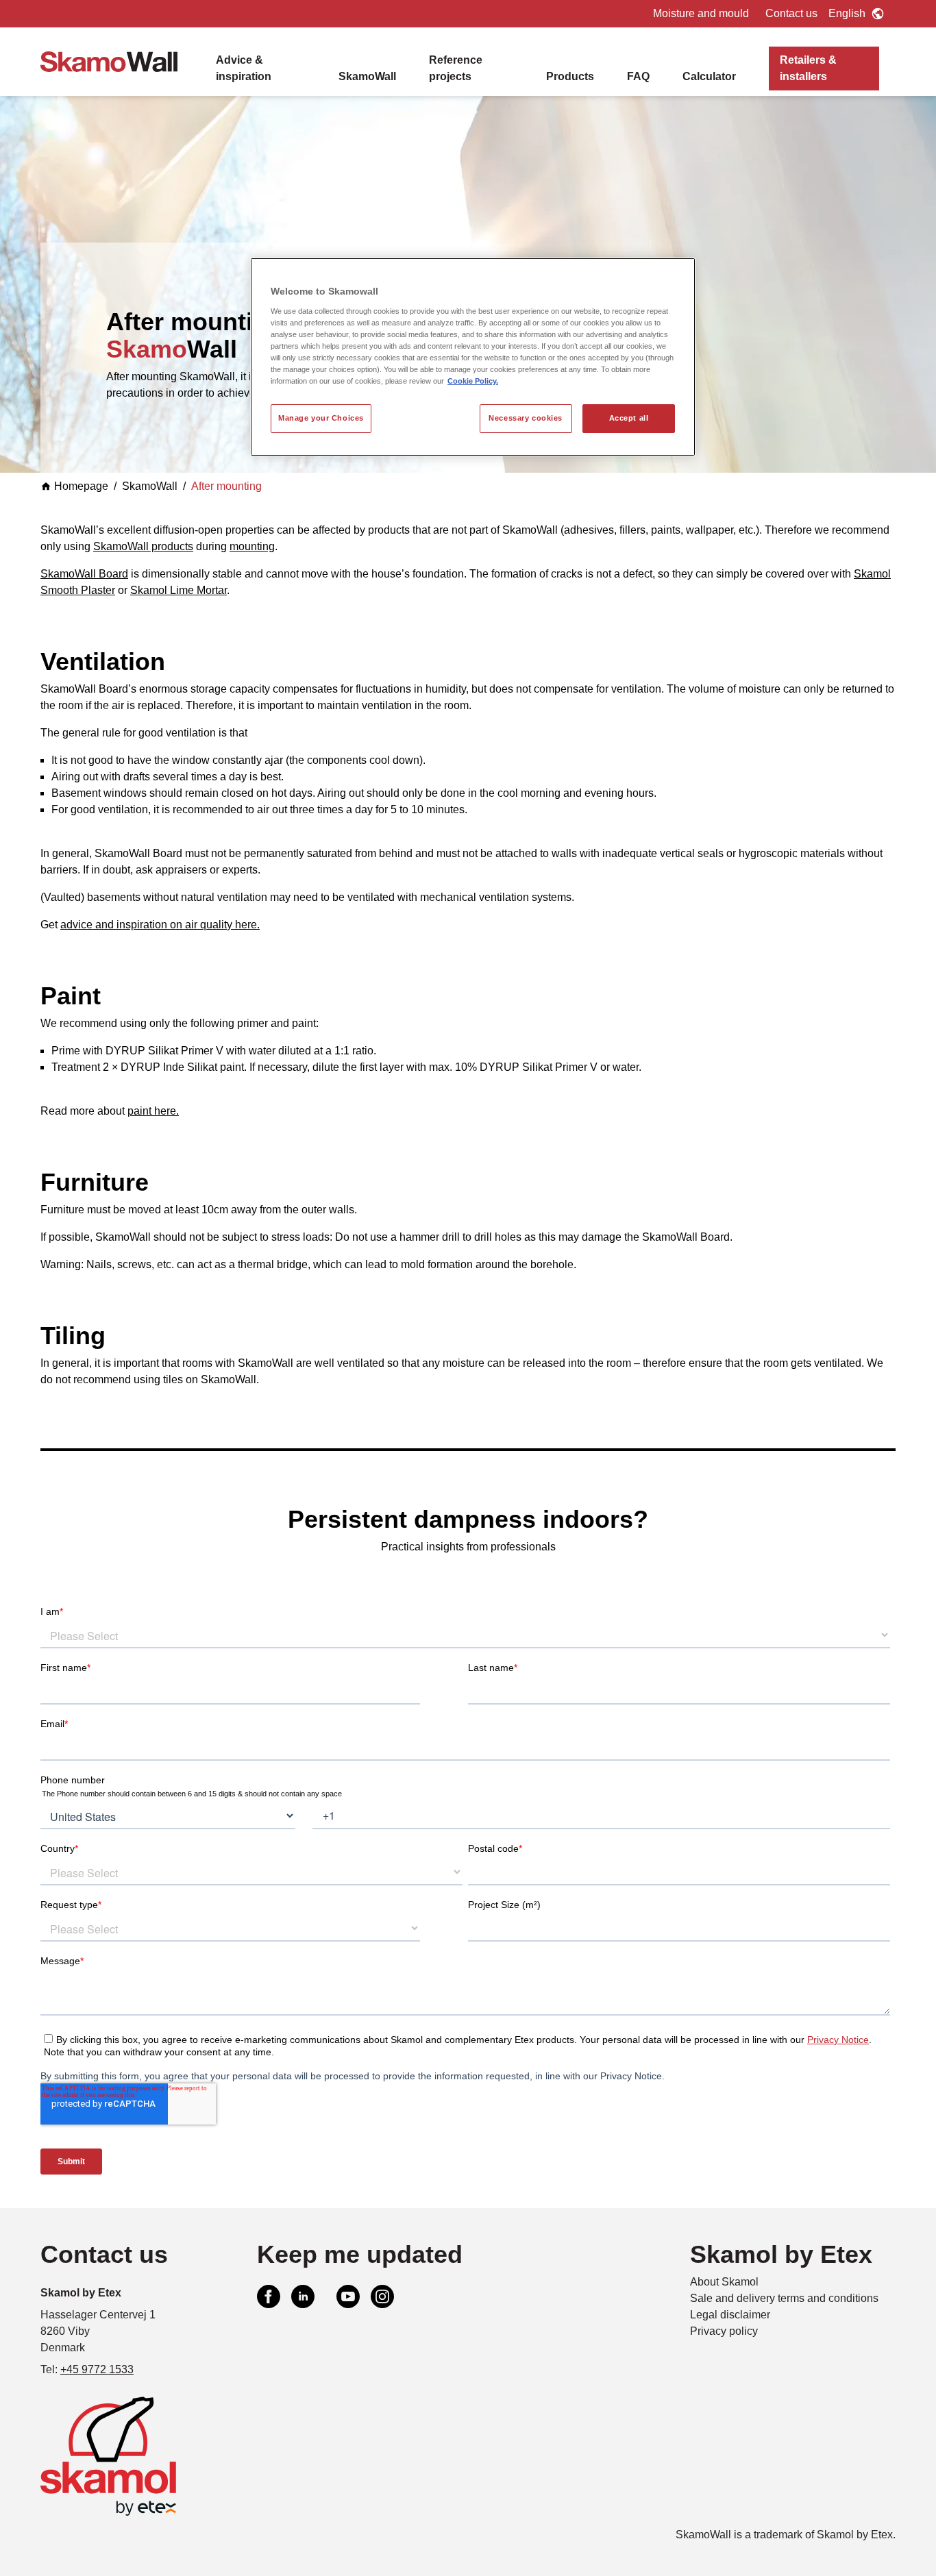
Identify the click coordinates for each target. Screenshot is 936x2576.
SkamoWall (367, 76)
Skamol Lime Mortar (178, 590)
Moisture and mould (701, 13)
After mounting (226, 486)
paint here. (153, 1111)
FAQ (638, 76)
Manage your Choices (321, 418)
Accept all (629, 418)
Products (570, 76)
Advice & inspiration (244, 68)
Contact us (791, 13)
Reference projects (456, 68)
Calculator (709, 76)
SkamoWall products (143, 546)
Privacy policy (724, 2331)
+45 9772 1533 (97, 2369)
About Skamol (724, 2282)
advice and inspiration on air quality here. (160, 925)
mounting (252, 546)
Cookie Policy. (473, 381)
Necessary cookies (526, 418)
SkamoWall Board (84, 574)
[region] (473, 357)
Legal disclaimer (730, 2315)
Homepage (81, 486)
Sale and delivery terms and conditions (784, 2298)
